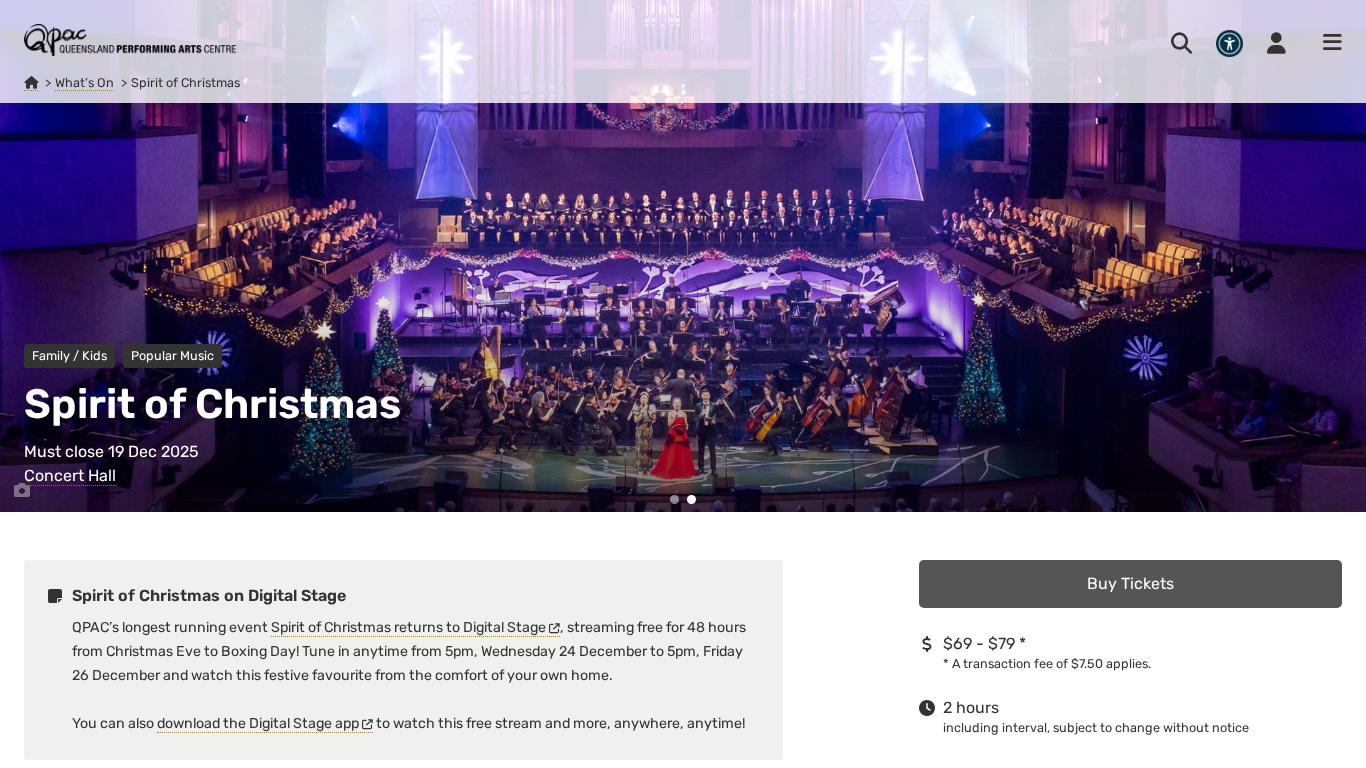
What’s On (84, 82)
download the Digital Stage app (258, 723)
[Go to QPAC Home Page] (130, 40)
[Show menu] (1326, 43)
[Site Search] (1181, 43)
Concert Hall (70, 475)
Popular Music (172, 355)
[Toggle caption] (22, 491)
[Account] (1276, 43)
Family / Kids (69, 355)
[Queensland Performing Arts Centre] (31, 83)
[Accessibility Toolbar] (1229, 43)
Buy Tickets (1130, 583)
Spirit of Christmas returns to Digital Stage (408, 627)
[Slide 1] (674, 499)
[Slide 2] (691, 499)
